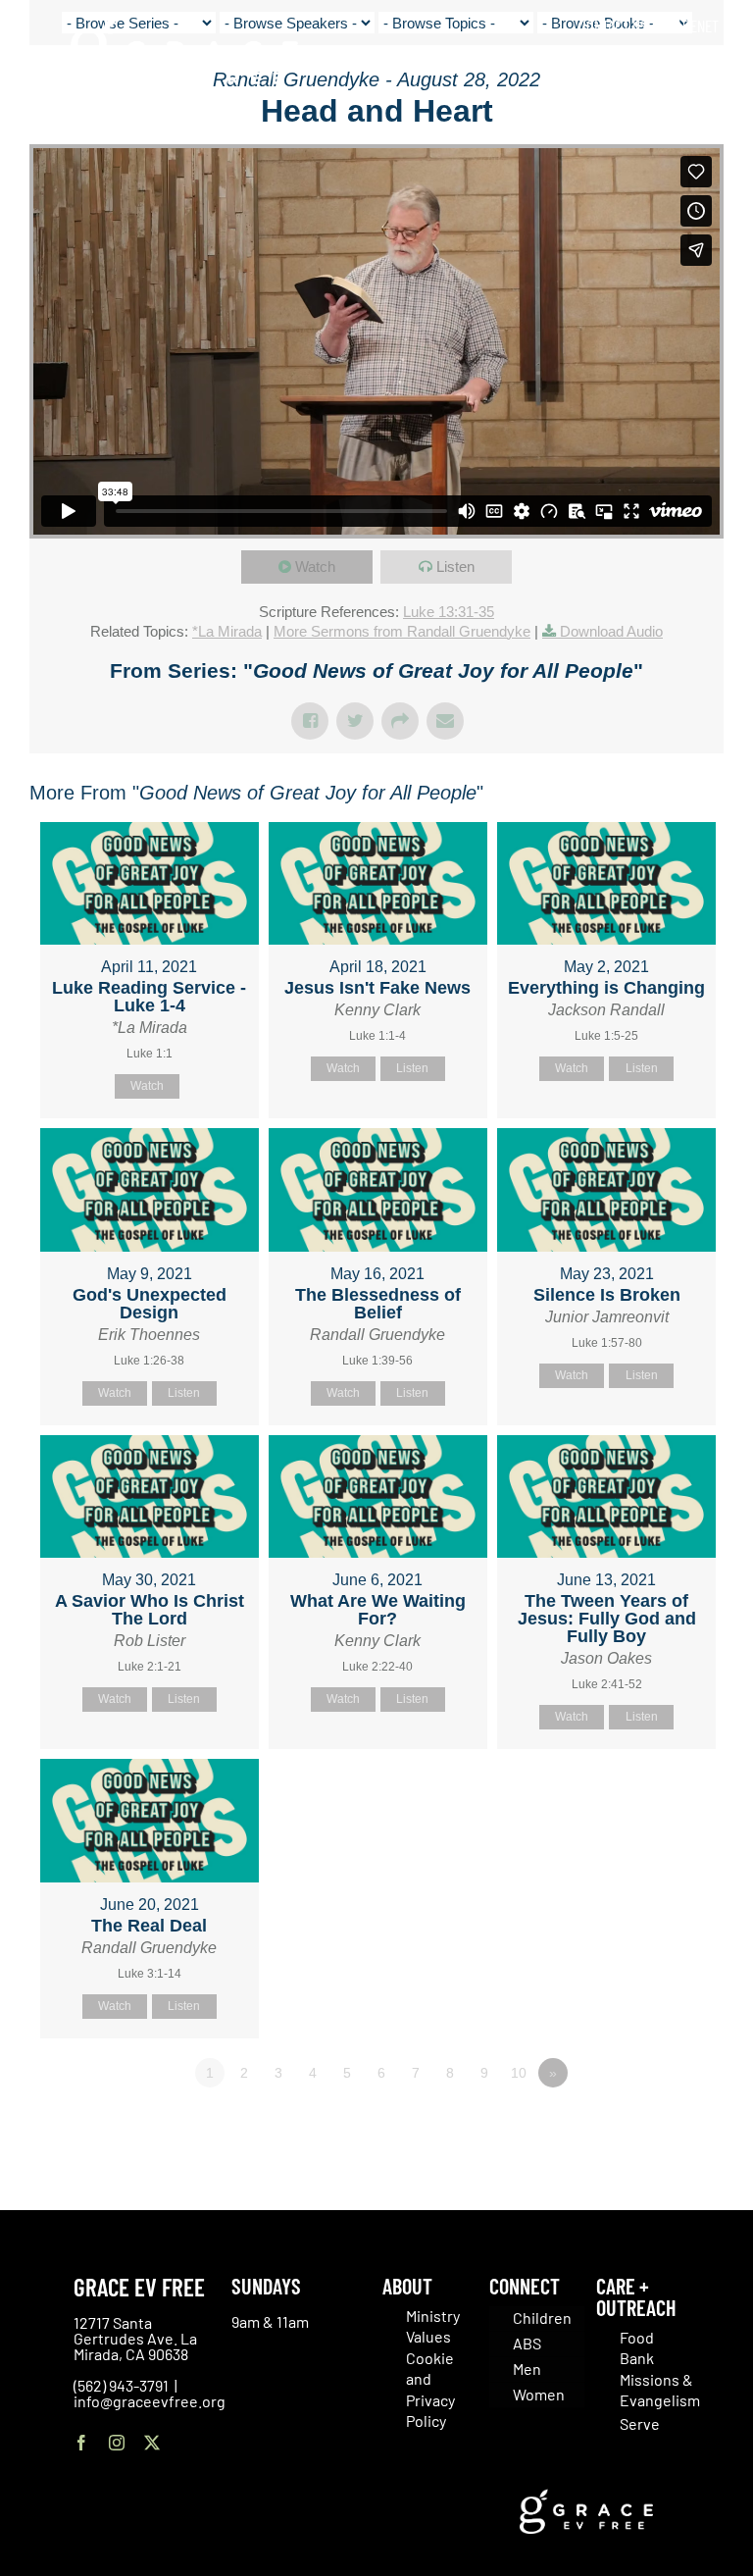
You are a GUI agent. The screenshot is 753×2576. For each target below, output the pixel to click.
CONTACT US (613, 26)
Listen (455, 567)
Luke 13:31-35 (449, 612)
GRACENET (689, 26)
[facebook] (81, 2443)
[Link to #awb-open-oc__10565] (691, 127)
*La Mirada (227, 631)
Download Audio (611, 631)
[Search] (712, 68)
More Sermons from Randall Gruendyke (402, 631)
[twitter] (152, 2443)
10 (519, 2073)
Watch (315, 567)
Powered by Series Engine (651, 2127)
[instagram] (117, 2443)
